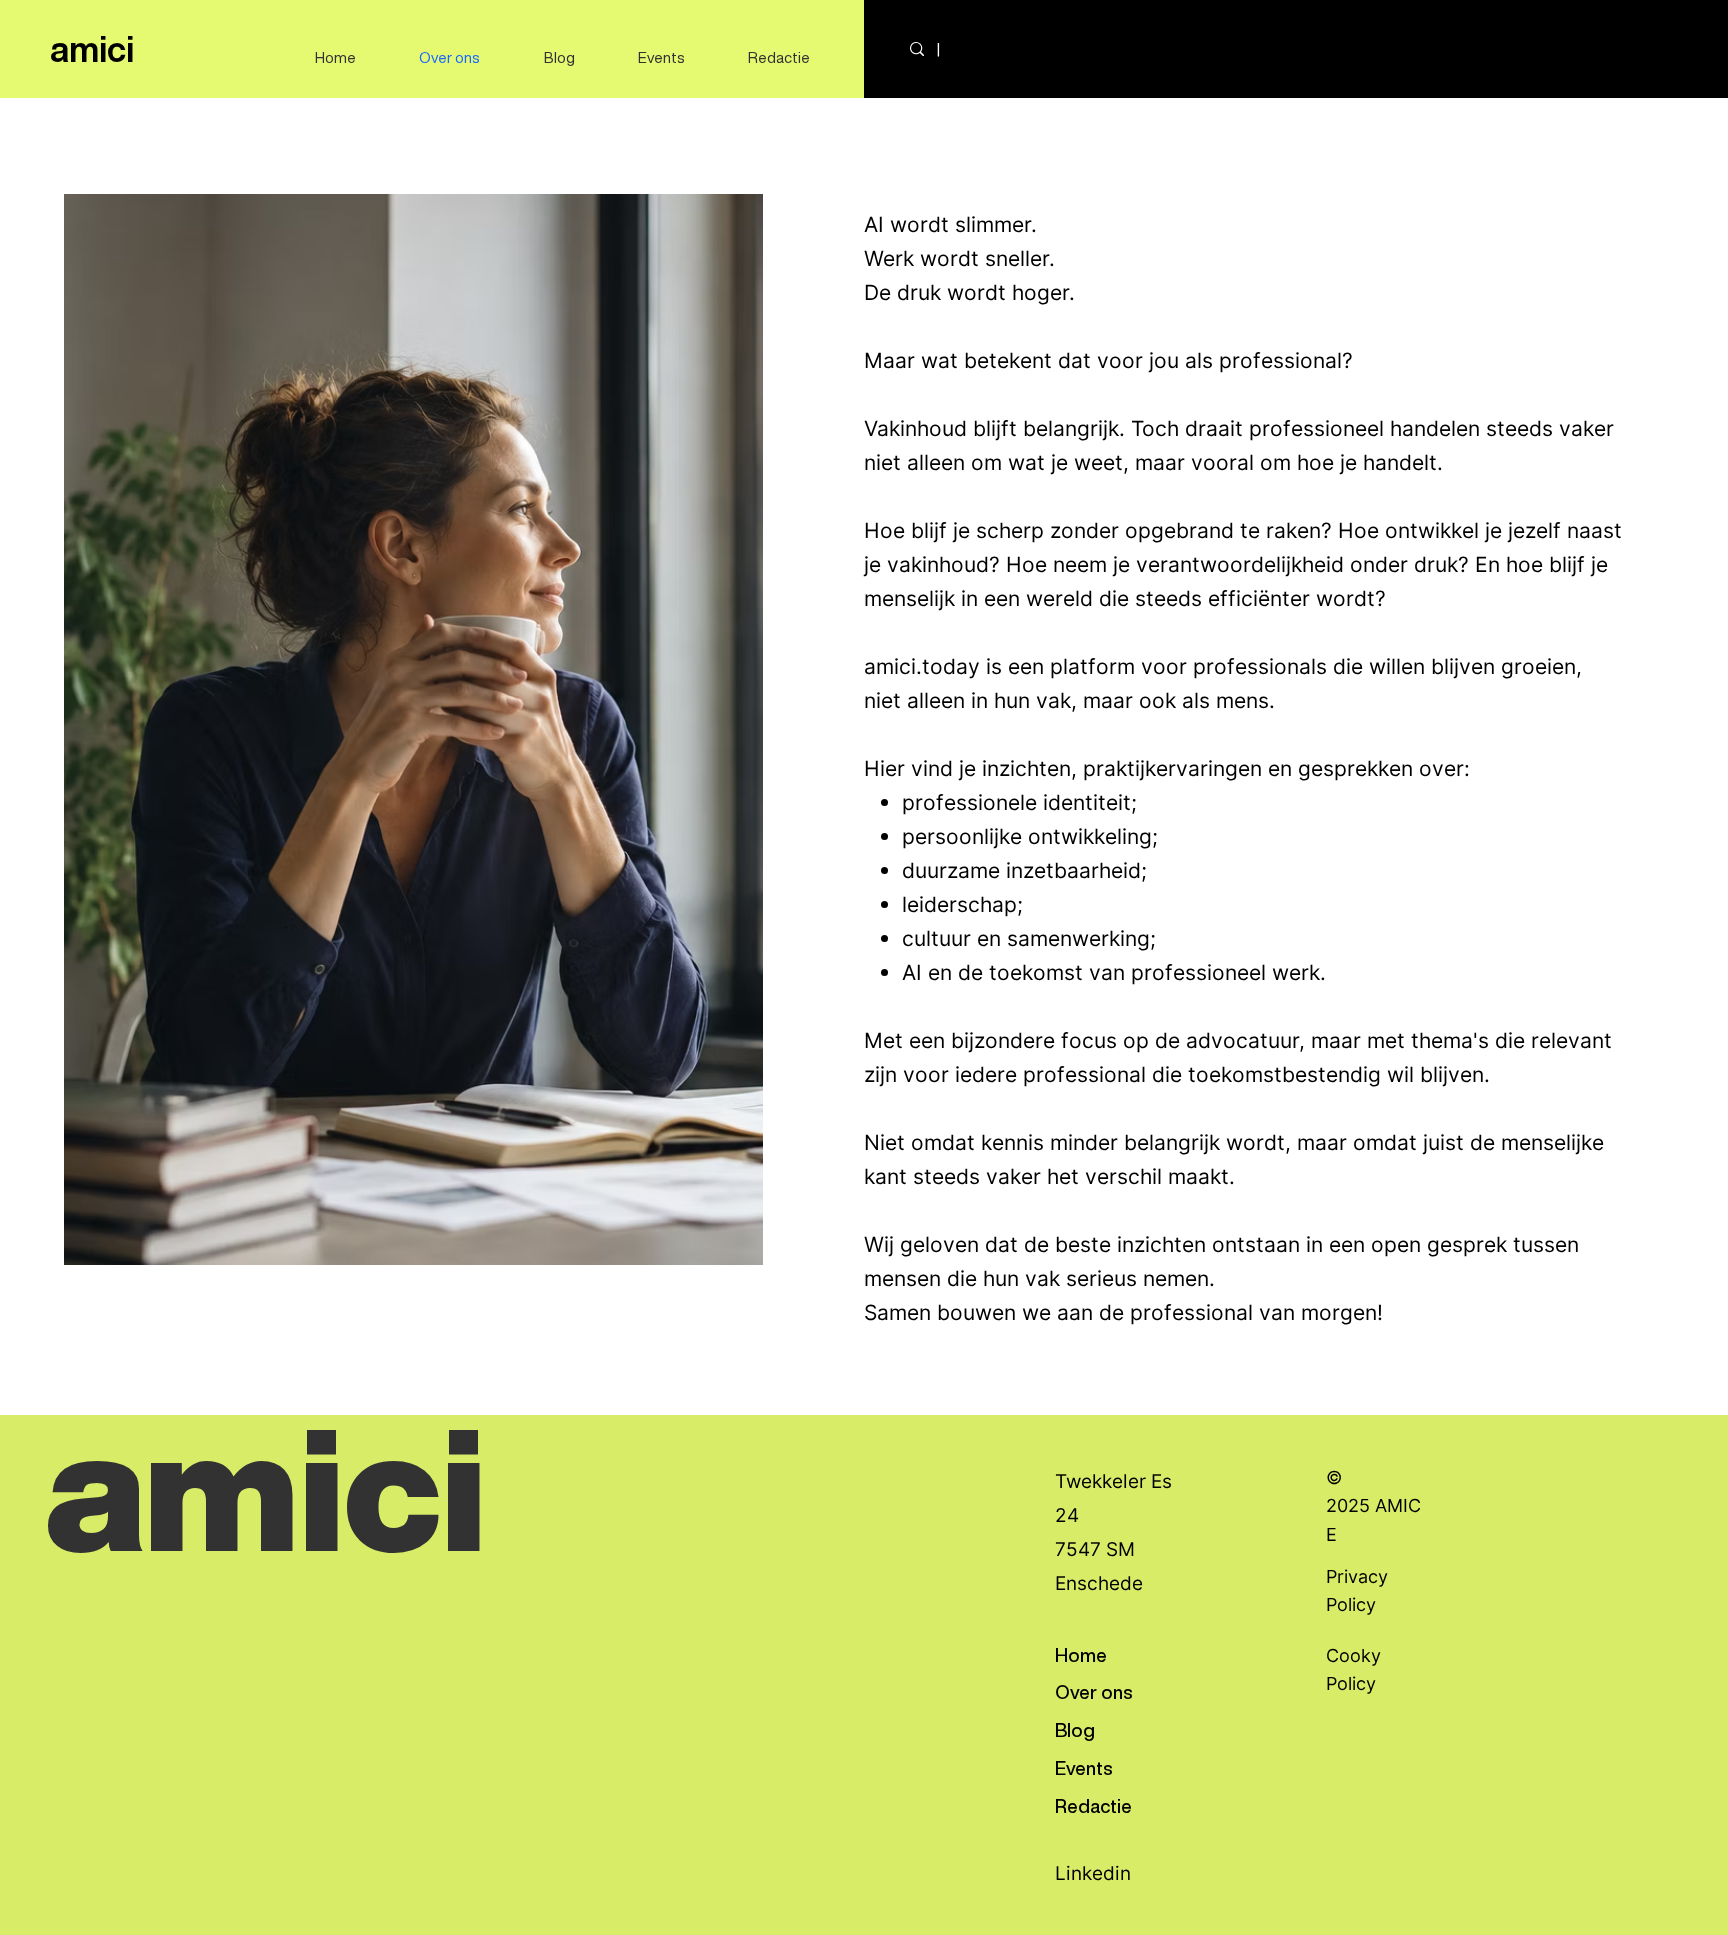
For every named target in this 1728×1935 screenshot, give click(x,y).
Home (1081, 1654)
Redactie (1093, 1805)
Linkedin (1093, 1873)
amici (92, 48)
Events (1084, 1767)
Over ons (1094, 1691)
